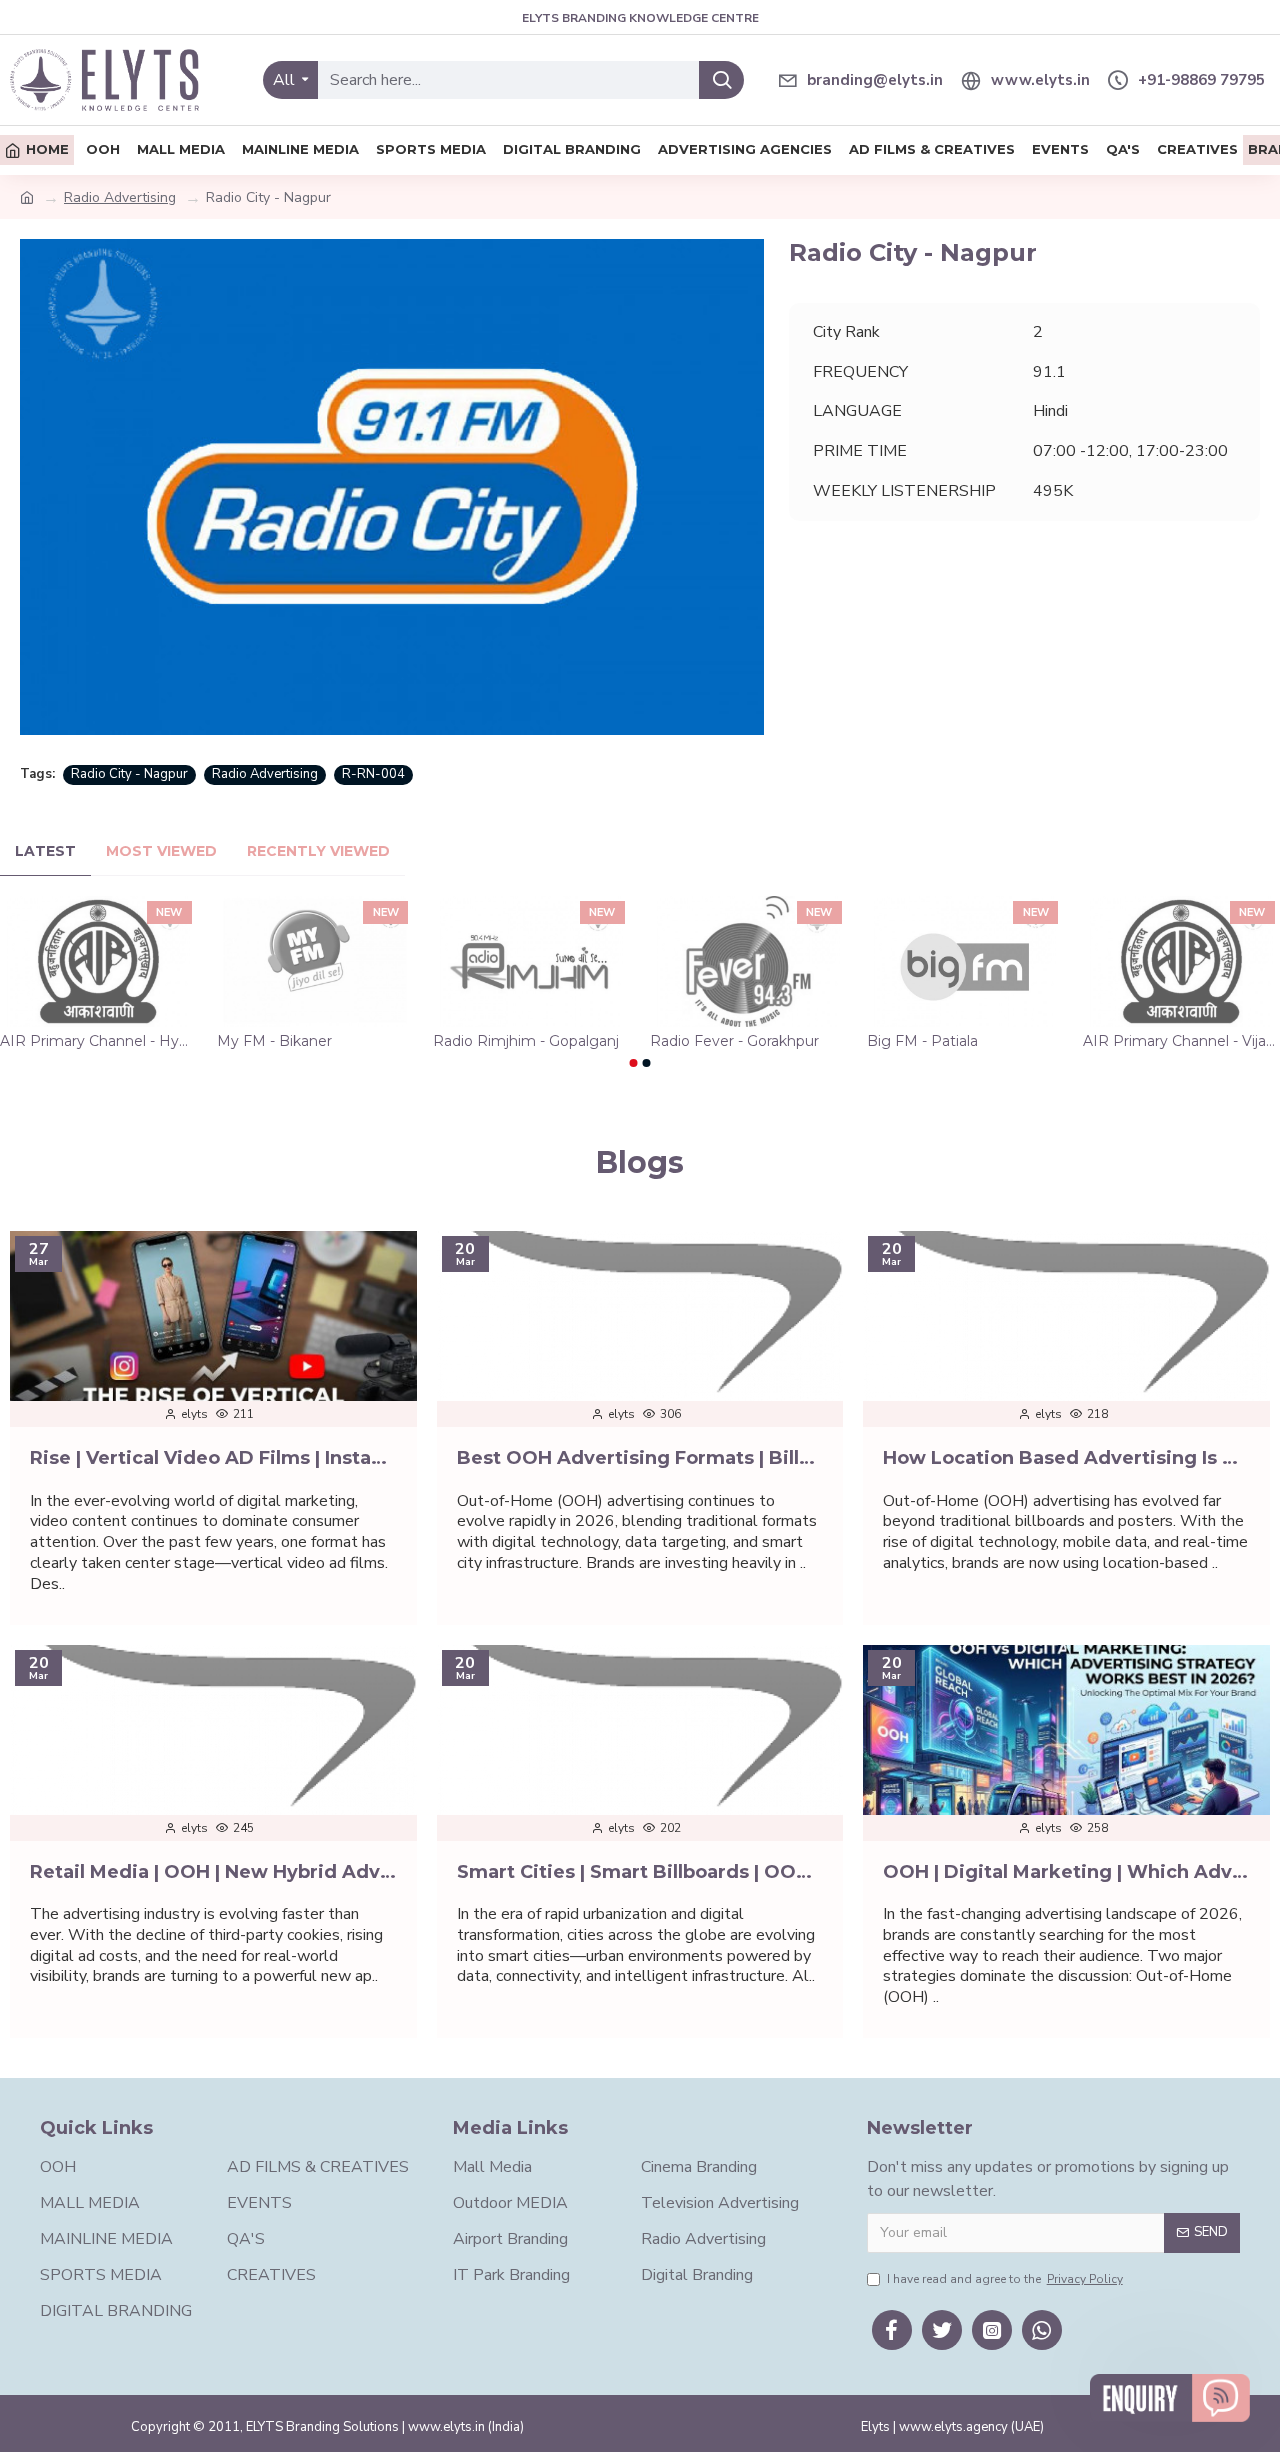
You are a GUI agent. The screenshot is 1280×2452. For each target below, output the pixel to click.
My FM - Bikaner (274, 1041)
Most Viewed (161, 851)
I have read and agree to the (1005, 2279)
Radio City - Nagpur (129, 774)
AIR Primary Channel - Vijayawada (1181, 1041)
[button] (634, 1063)
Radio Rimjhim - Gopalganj (526, 1041)
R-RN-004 (373, 774)
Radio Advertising (120, 197)
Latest (45, 851)
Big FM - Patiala (922, 1041)
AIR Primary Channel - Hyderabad (98, 1041)
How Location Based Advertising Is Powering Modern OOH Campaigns (1066, 1458)
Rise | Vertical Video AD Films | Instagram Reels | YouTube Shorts (213, 1458)
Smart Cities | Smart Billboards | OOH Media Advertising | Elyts (640, 1872)
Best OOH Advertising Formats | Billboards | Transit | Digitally (640, 1458)
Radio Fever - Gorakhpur (734, 1041)
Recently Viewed (318, 851)
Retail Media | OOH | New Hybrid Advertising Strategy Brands (213, 1872)
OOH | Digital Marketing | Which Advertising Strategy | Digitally (1066, 1872)
